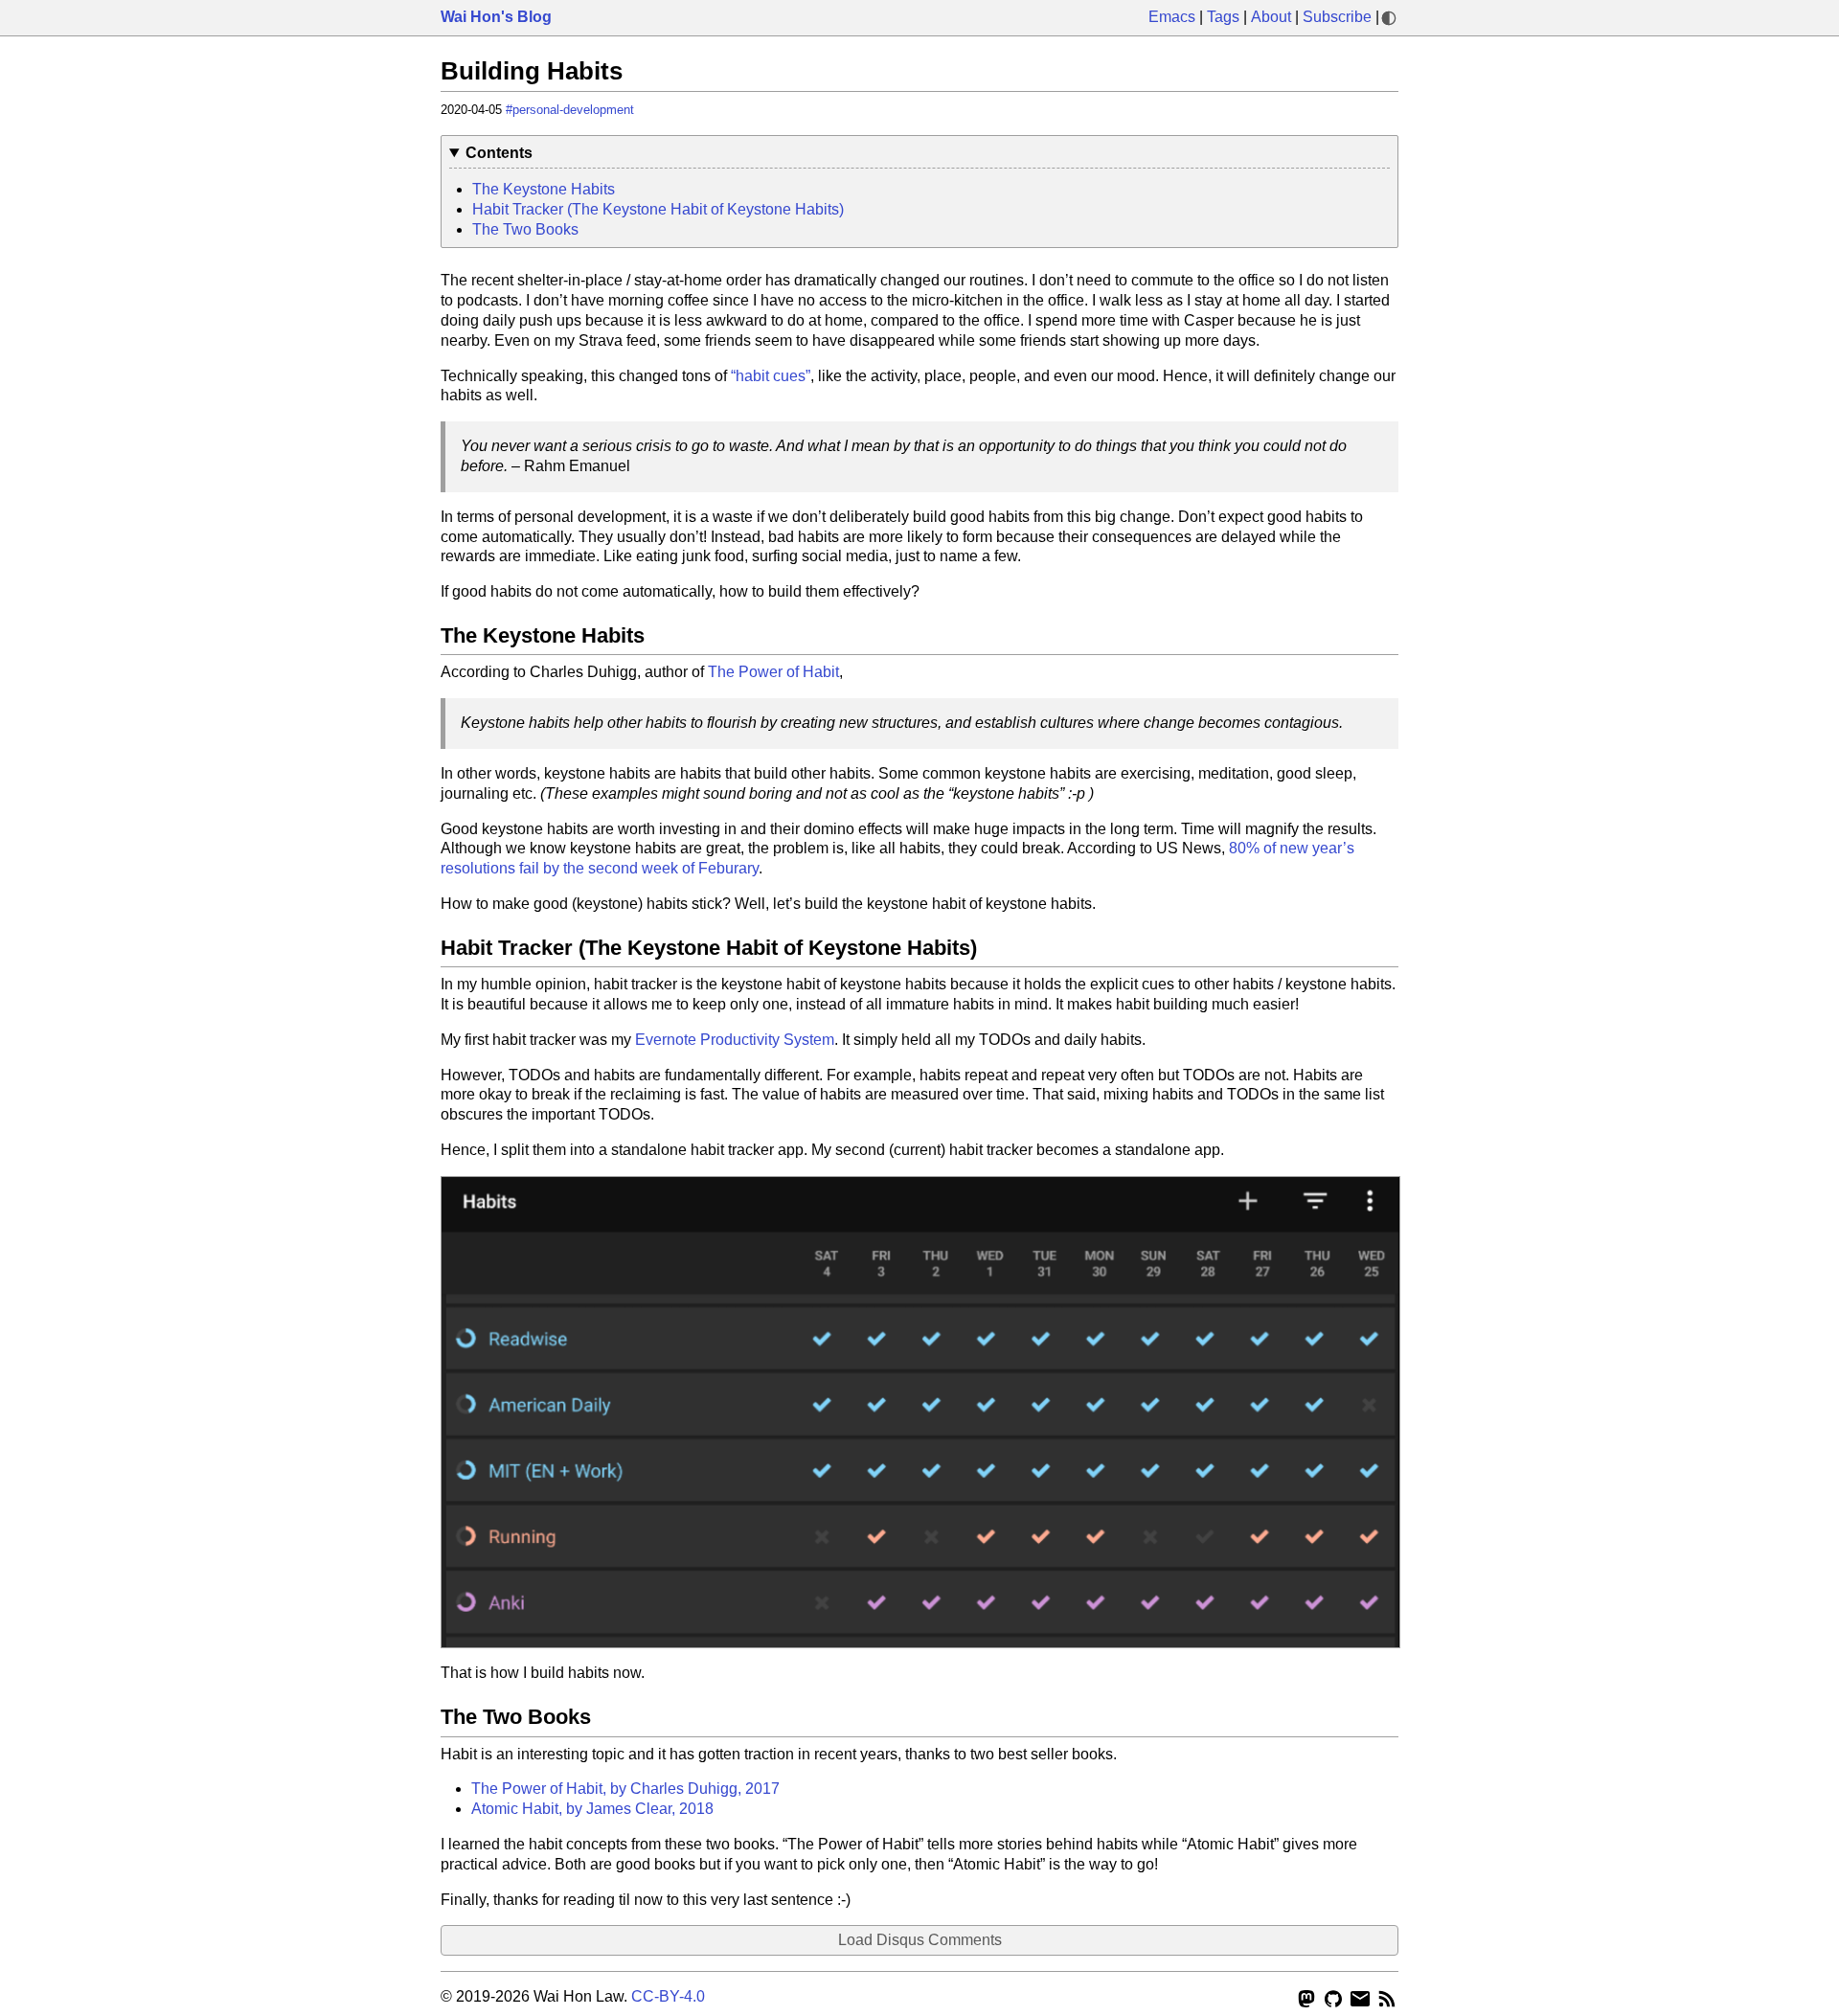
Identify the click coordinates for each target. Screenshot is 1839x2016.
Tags (1223, 17)
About (1271, 17)
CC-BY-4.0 (668, 1996)
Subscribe (1337, 17)
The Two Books (525, 229)
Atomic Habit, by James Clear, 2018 (592, 1809)
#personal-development (570, 110)
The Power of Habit (773, 672)
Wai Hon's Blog (496, 17)
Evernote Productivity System (735, 1040)
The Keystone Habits (544, 189)
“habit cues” (771, 376)
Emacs (1172, 17)
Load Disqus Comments (920, 1940)
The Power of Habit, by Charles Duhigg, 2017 (625, 1789)
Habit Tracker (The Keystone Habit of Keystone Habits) (658, 209)
